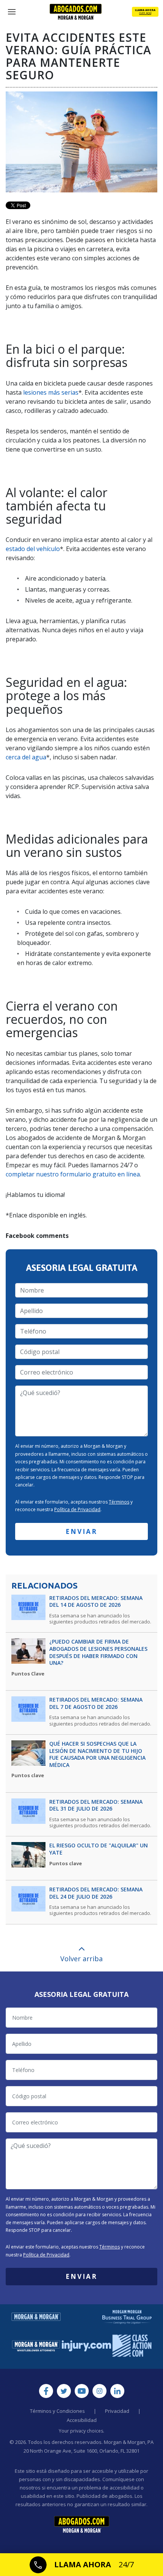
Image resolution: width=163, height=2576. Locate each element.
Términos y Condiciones (57, 2411)
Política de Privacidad (77, 1509)
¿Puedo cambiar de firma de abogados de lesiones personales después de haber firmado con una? (98, 1652)
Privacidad (117, 2411)
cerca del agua (26, 757)
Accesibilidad (82, 2420)
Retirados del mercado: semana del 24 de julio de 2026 (96, 1893)
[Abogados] (76, 12)
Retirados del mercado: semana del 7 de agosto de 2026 (96, 1703)
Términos (119, 1502)
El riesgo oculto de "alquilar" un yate (99, 1849)
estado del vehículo (33, 549)
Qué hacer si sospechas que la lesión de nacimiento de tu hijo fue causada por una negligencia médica (97, 1754)
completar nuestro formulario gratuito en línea (73, 1174)
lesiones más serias (51, 392)
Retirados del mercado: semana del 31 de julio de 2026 (96, 1805)
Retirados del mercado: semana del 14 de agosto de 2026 (96, 1602)
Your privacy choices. (81, 2431)
